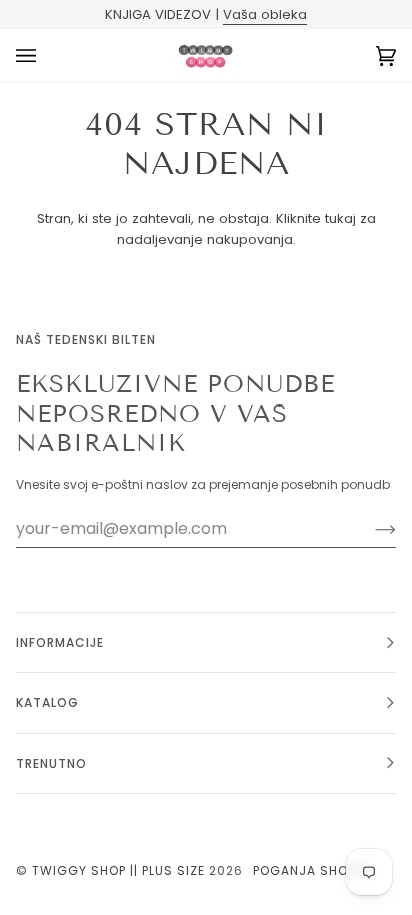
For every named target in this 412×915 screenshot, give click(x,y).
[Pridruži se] (369, 529)
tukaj (340, 218)
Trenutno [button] (51, 763)
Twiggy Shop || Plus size (118, 870)
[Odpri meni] (46, 55)
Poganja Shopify (313, 870)
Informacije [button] (60, 642)
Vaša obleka (265, 14)
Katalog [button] (47, 702)
